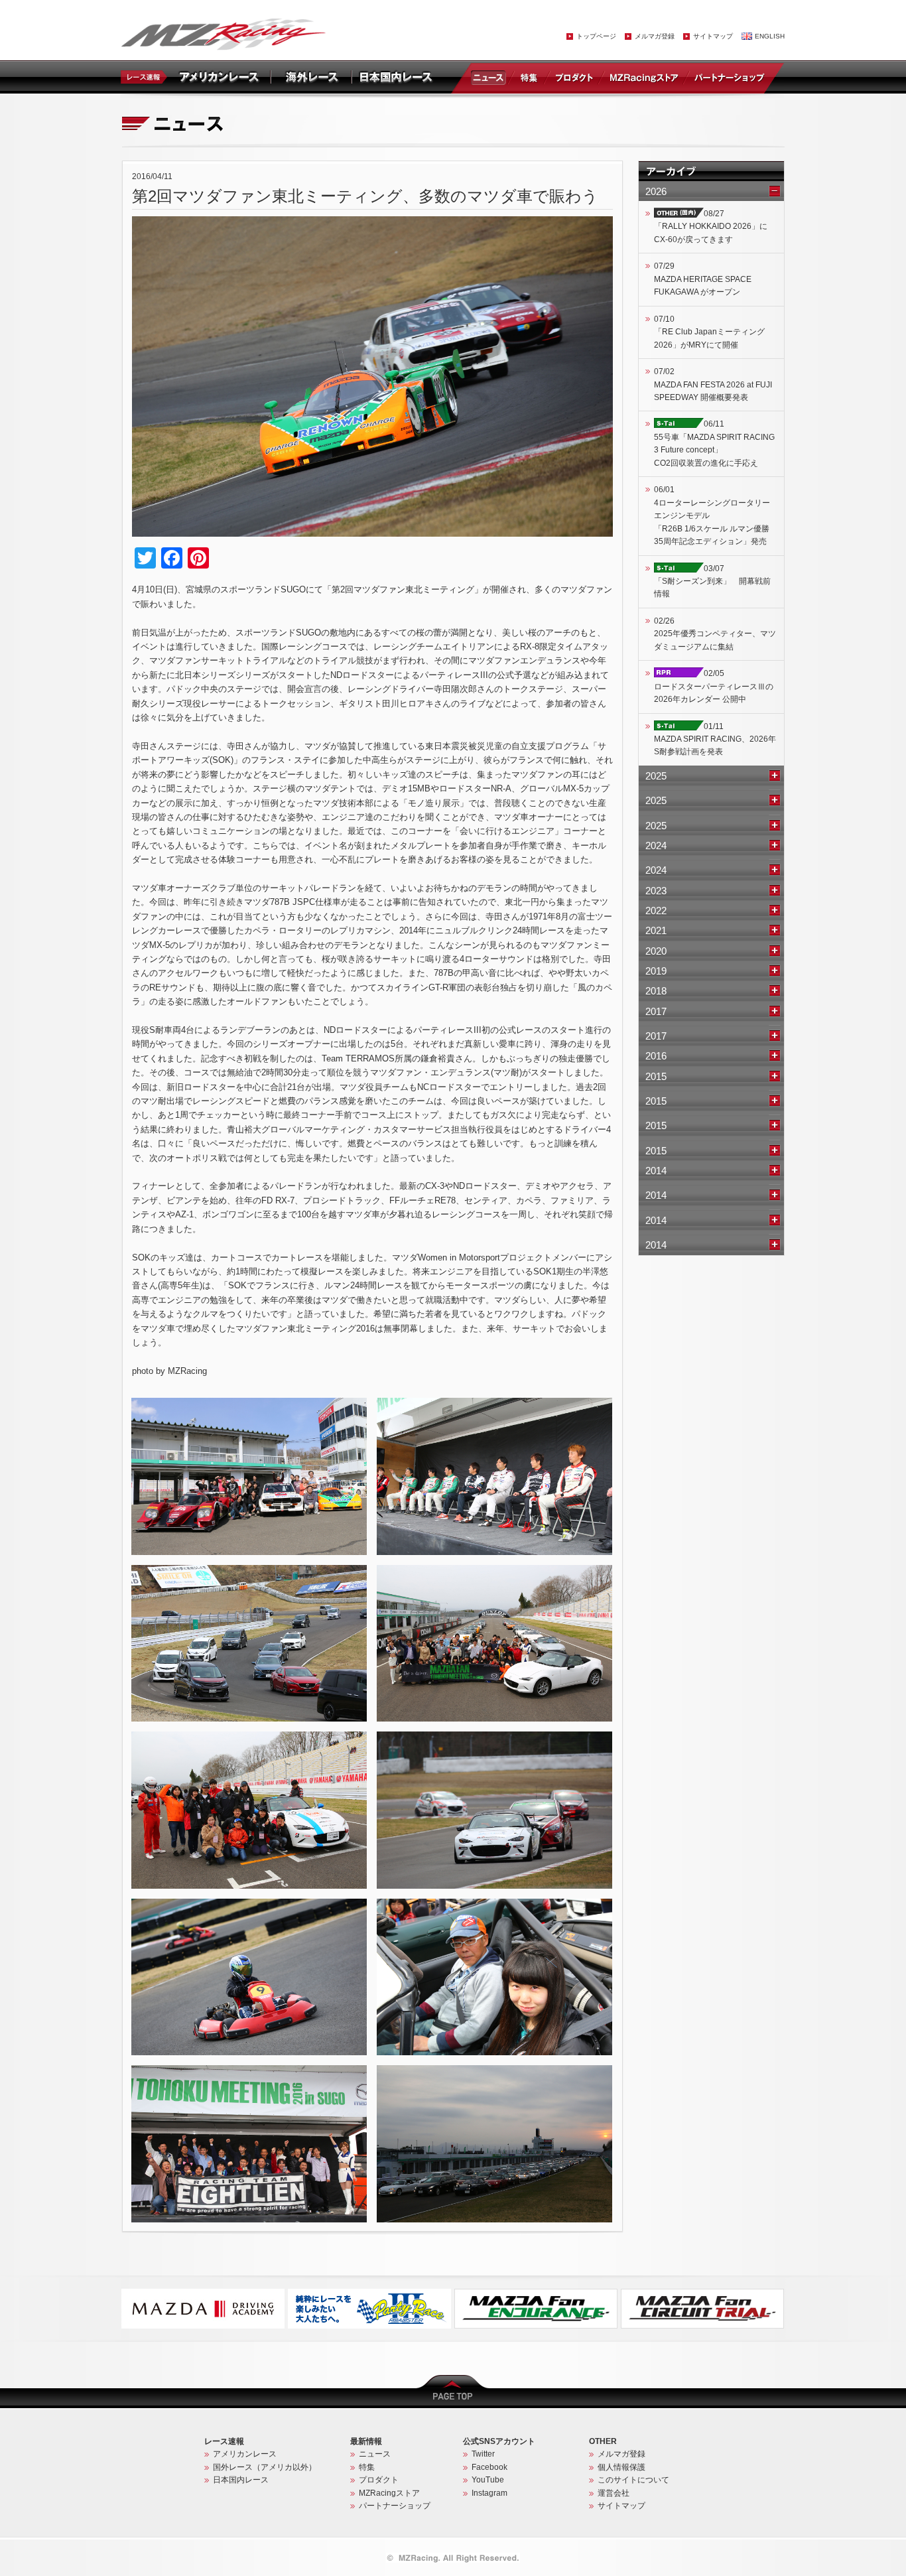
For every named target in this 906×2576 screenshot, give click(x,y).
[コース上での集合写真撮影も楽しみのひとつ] (494, 1571)
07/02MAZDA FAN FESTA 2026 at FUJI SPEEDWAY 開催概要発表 (713, 384)
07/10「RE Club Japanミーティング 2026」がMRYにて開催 (709, 332)
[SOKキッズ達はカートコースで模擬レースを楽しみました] (249, 1905)
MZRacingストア (644, 77)
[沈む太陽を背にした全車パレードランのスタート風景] (494, 2071)
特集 (529, 77)
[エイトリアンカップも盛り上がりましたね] (249, 2071)
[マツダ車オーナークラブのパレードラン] (249, 1571)
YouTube (488, 2480)
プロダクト (574, 77)
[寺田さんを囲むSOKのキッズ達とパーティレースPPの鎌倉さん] (249, 1737)
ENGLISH (770, 36)
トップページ (596, 36)
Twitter (483, 2454)
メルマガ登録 (655, 36)
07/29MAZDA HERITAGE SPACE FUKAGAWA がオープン (703, 279)
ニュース (491, 77)
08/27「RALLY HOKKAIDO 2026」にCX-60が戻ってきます (711, 227)
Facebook (489, 2467)
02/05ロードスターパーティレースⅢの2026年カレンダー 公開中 (714, 686)
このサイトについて (633, 2480)
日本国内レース (241, 2480)
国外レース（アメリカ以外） (265, 2467)
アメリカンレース (245, 2454)
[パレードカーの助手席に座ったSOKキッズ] (494, 1905)
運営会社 (614, 2493)
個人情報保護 (621, 2467)
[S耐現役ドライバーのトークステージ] (494, 1404)
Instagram (489, 2493)
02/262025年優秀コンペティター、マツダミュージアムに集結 (715, 634)
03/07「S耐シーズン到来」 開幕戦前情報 (712, 581)
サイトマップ (713, 36)
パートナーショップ (729, 77)
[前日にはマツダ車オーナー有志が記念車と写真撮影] (249, 1404)
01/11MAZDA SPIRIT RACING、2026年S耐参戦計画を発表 (715, 739)
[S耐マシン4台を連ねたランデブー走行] (494, 1737)
